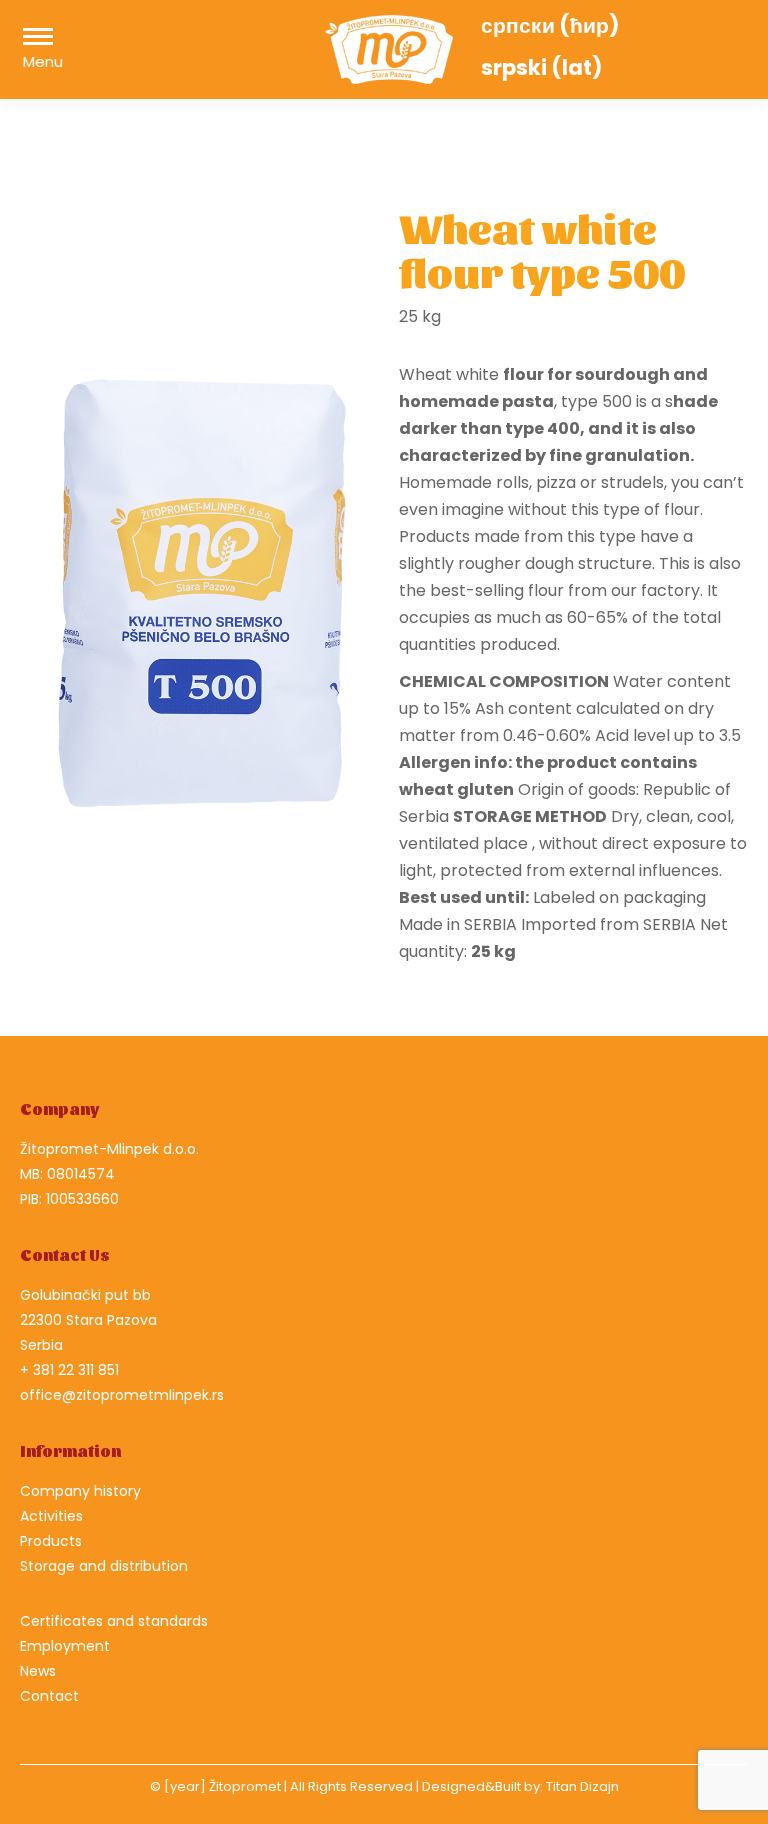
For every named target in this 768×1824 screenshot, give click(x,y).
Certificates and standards (114, 1621)
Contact (49, 1696)
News (38, 1671)
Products (51, 1541)
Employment (65, 1646)
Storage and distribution (104, 1566)
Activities (51, 1516)
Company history (80, 1491)
